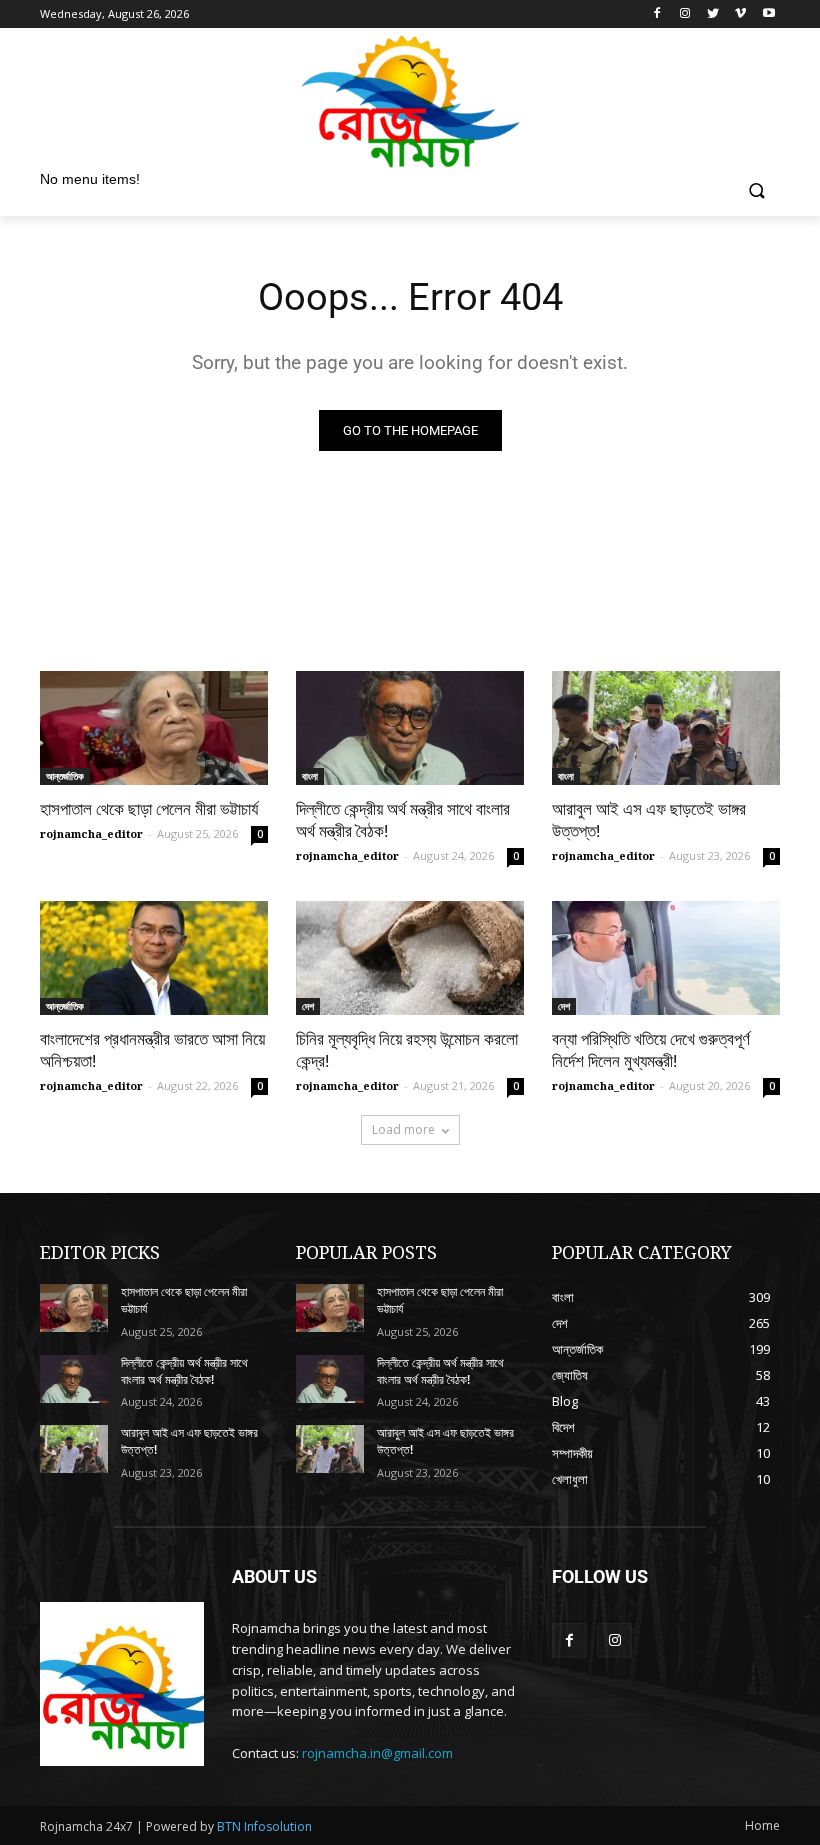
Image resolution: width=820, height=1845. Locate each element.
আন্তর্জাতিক (65, 776)
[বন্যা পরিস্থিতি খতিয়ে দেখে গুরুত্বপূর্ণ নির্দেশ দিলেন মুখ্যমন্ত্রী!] (666, 958)
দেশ (308, 1006)
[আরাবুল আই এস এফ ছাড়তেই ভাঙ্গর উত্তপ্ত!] (666, 728)
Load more (403, 1129)
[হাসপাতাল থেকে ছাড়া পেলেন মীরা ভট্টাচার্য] (154, 728)
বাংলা (310, 776)
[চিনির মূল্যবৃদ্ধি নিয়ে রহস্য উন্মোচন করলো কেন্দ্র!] (410, 958)
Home (762, 1825)
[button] (756, 192)
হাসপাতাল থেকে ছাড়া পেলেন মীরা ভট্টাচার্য (149, 809)
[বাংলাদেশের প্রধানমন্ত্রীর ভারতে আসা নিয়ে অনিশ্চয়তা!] (154, 958)
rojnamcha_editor (91, 833)
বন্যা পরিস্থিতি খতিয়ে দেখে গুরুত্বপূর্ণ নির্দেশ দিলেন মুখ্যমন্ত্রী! (651, 1050)
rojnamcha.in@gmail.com (377, 1753)
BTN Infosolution (264, 1826)
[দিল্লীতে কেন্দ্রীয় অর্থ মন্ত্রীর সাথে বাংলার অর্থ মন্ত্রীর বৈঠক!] (410, 728)
